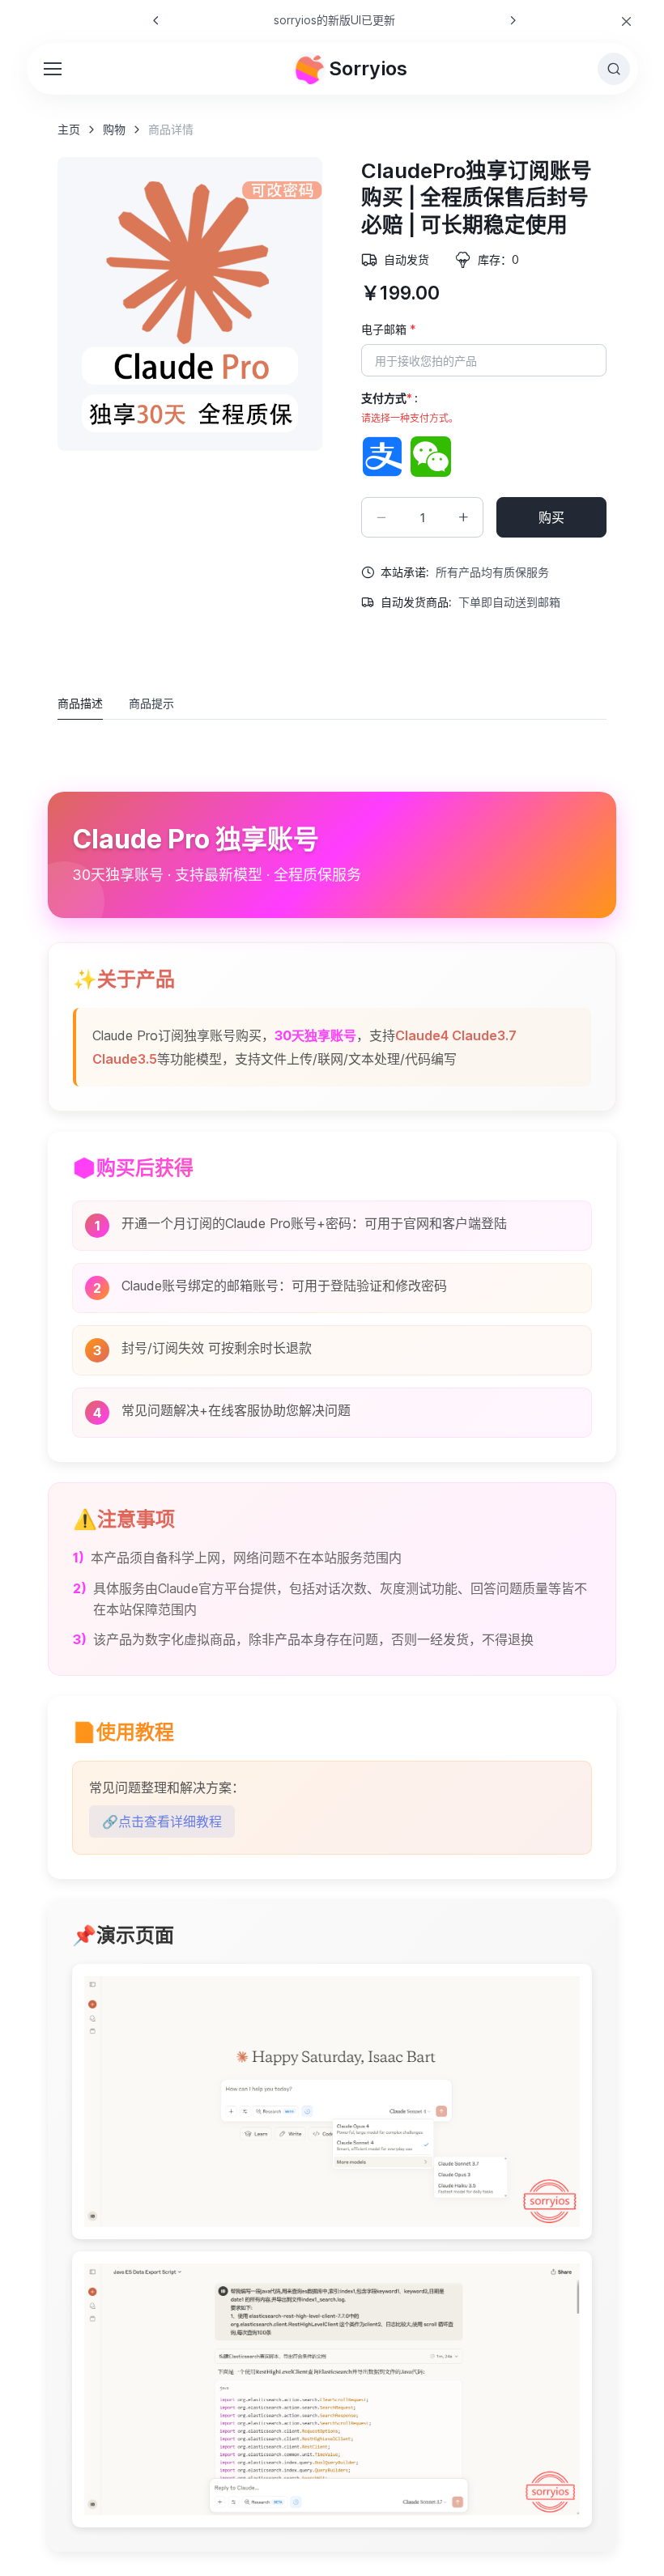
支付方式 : (410, 408)
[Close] (626, 21)
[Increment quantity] (463, 517)
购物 (114, 129)
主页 (69, 129)
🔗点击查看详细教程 (162, 1821)
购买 (551, 517)
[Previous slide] (156, 20)
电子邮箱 (389, 329)
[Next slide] (513, 20)
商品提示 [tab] (151, 703)
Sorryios (368, 68)
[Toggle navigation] (52, 69)
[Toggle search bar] (614, 69)
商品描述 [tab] (80, 703)
